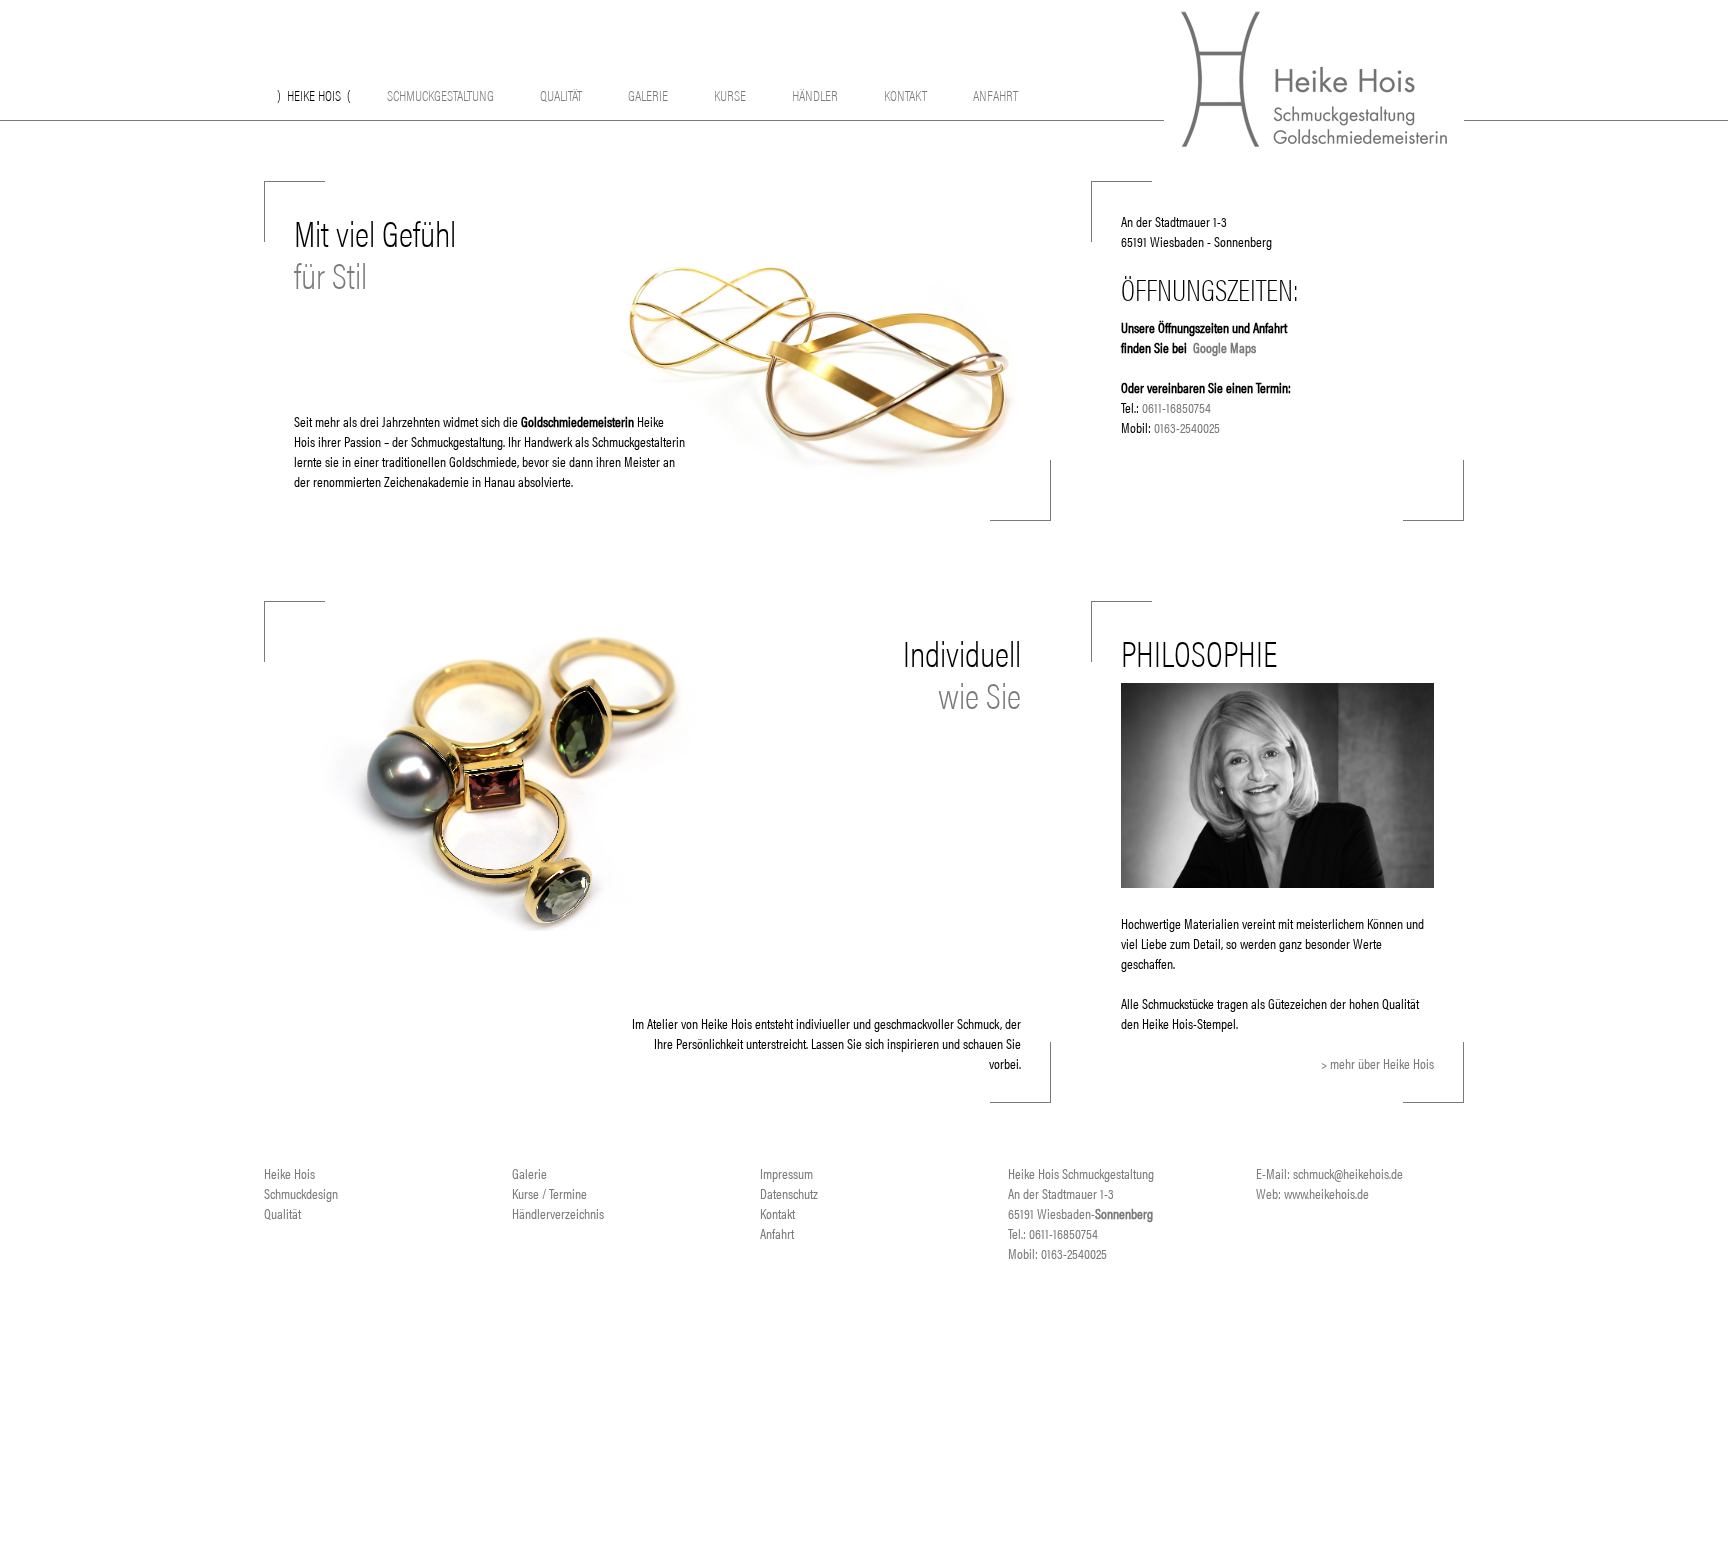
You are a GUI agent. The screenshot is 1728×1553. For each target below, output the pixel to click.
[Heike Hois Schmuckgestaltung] (1314, 140)
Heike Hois (314, 94)
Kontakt (905, 94)
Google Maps (1224, 347)
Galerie (648, 94)
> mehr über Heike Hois (1377, 1063)
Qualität (561, 94)
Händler (815, 94)
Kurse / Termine (549, 1193)
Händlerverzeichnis (558, 1213)
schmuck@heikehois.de (1348, 1173)
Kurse (730, 94)
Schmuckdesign (301, 1193)
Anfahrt (995, 94)
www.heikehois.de (1326, 1193)
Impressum (786, 1173)
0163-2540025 (1187, 427)
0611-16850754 (1176, 407)
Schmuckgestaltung (440, 94)
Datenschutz (789, 1193)
